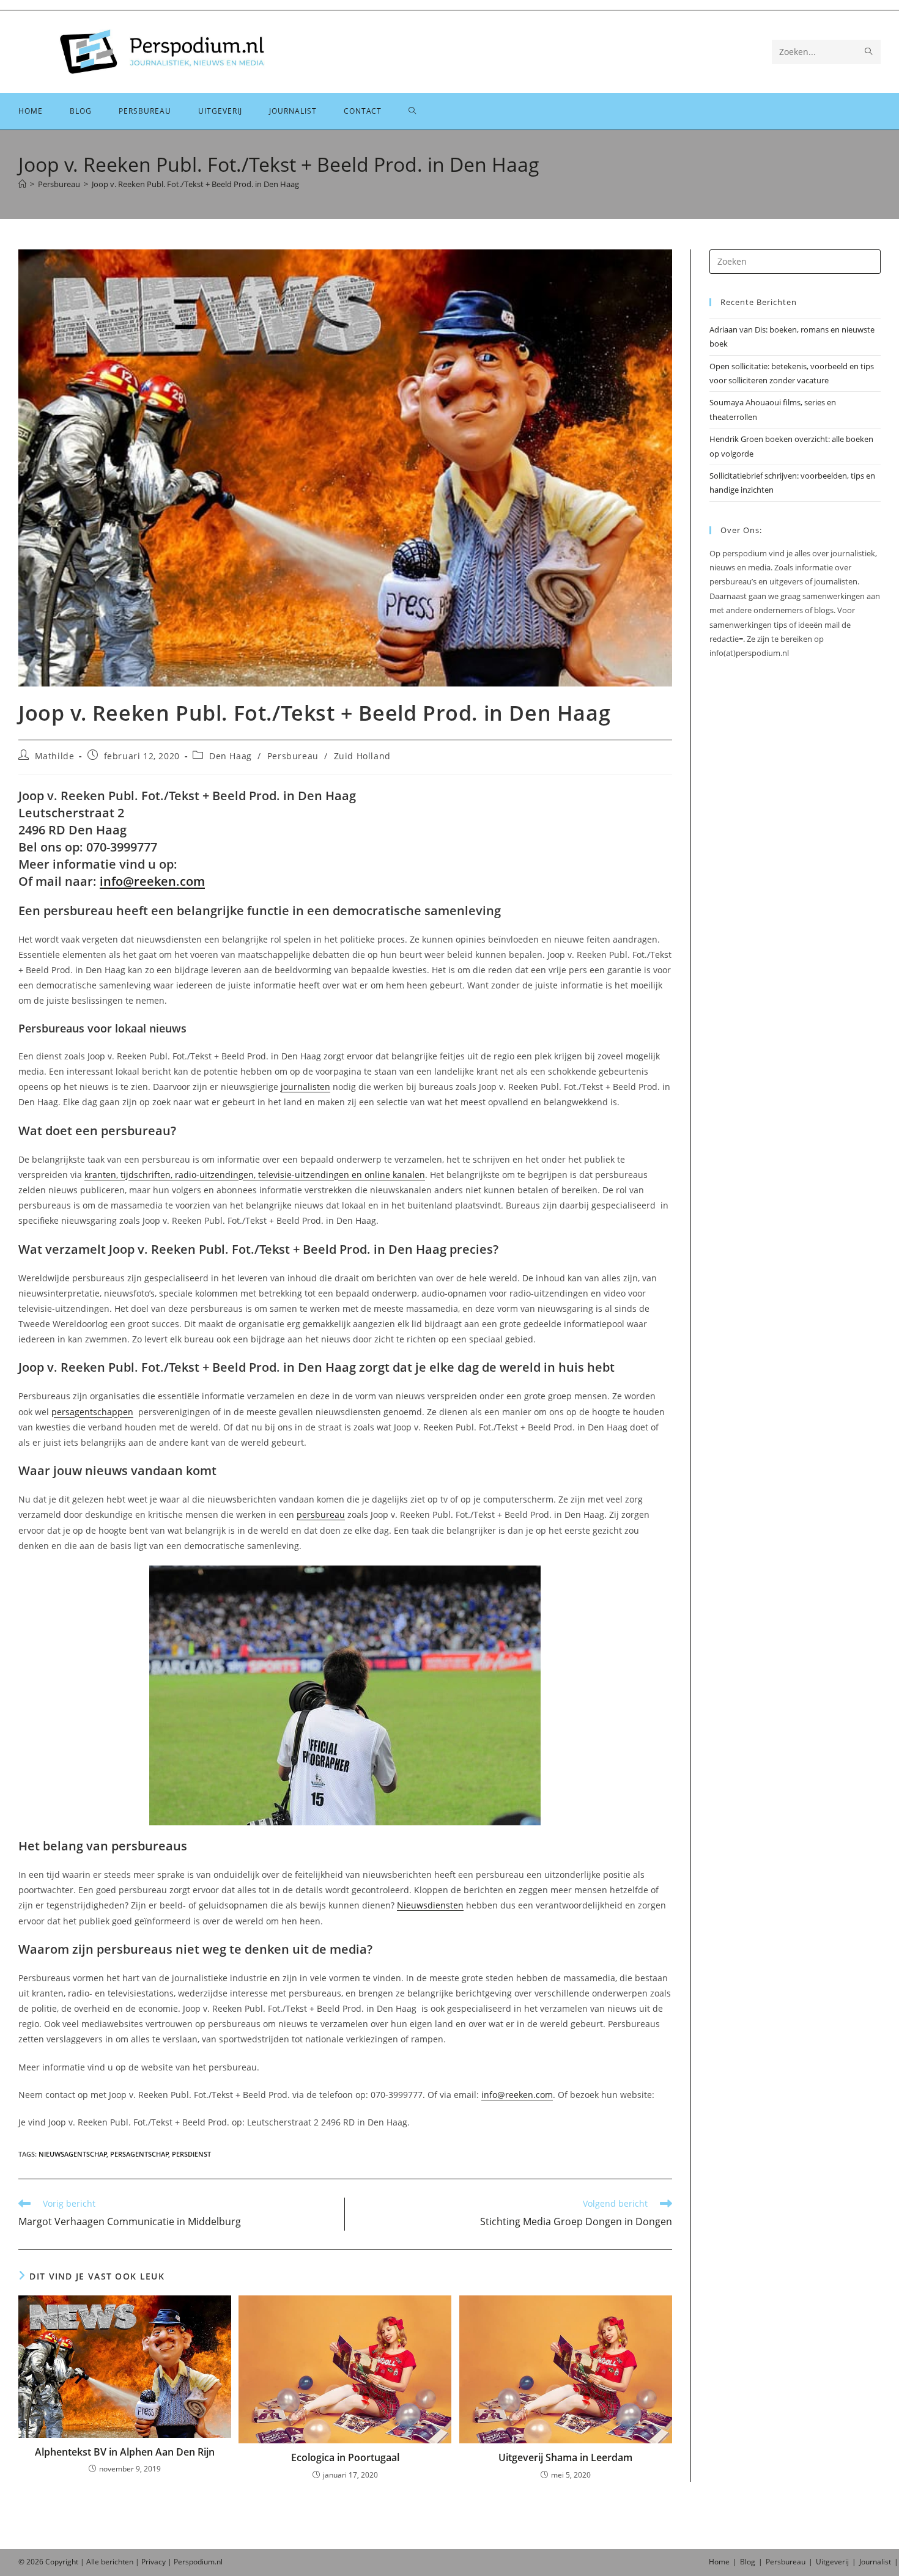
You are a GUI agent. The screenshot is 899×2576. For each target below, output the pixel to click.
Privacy (154, 2562)
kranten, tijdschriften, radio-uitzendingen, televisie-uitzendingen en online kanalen (255, 1175)
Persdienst (191, 2154)
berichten (117, 2562)
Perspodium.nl (198, 2562)
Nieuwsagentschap (73, 2154)
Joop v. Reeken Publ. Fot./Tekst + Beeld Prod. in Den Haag (195, 184)
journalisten (305, 1087)
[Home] (22, 184)
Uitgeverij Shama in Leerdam (565, 2457)
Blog (748, 2562)
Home (719, 2562)
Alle (94, 2562)
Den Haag (231, 756)
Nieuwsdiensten (430, 1905)
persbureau (321, 1514)
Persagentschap (139, 2154)
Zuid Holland (362, 756)
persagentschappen (92, 1412)
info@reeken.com (152, 881)
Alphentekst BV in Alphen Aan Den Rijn (125, 2452)
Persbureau (293, 756)
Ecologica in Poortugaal (345, 2457)
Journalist (875, 2562)
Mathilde (55, 756)
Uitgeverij (832, 2562)
